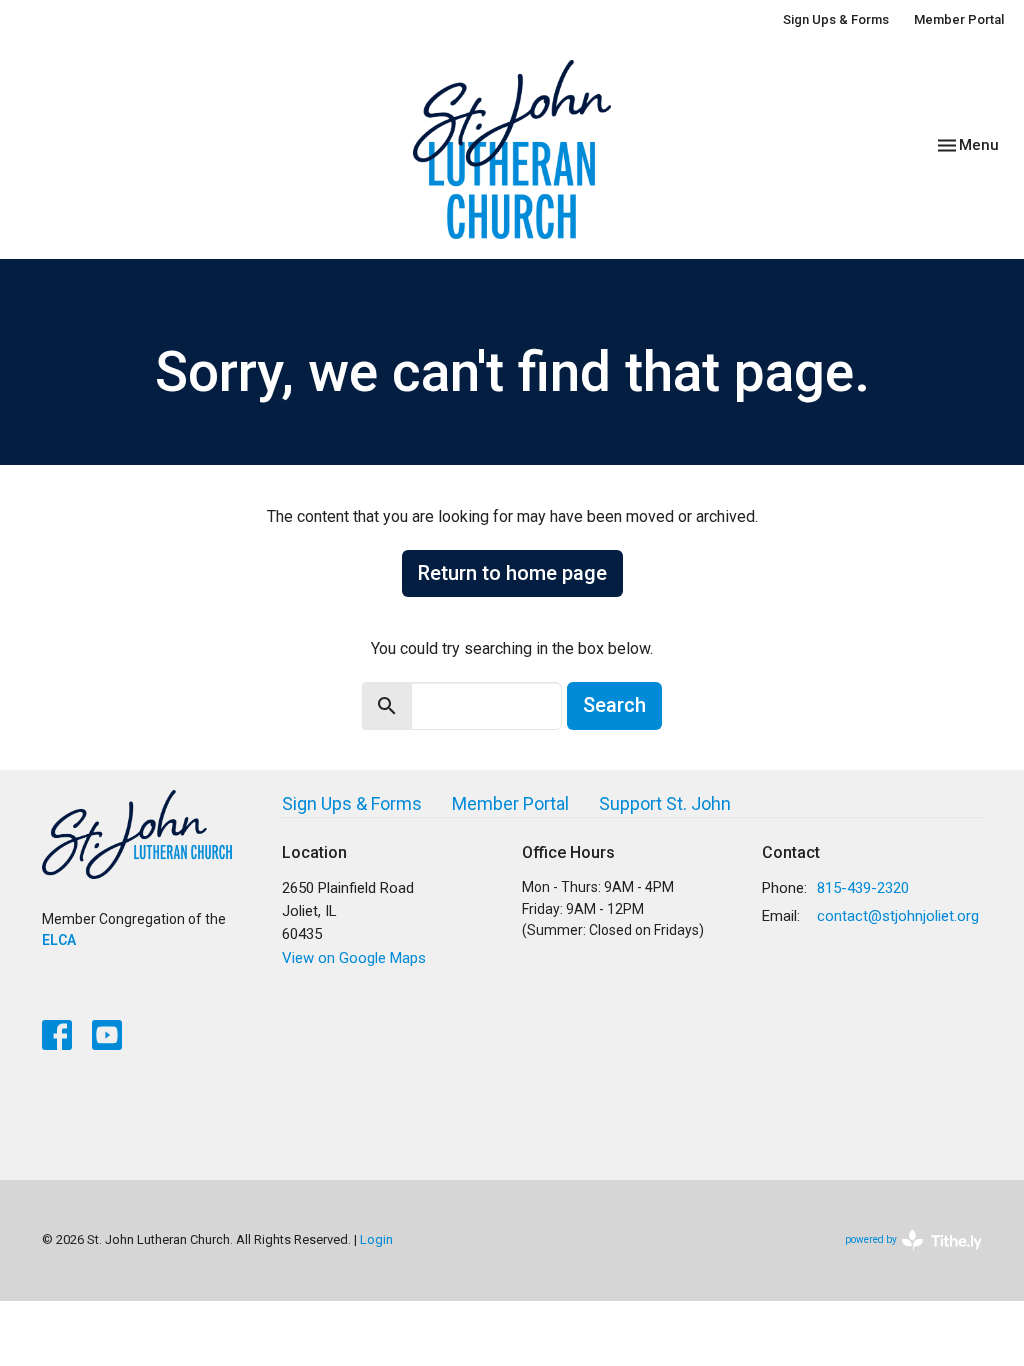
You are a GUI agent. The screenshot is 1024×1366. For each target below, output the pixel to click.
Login (376, 1239)
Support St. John (665, 803)
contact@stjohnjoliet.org (898, 916)
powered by (902, 1257)
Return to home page (512, 573)
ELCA (59, 940)
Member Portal (959, 19)
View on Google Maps (354, 958)
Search (614, 705)
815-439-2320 (863, 888)
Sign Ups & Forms (836, 19)
